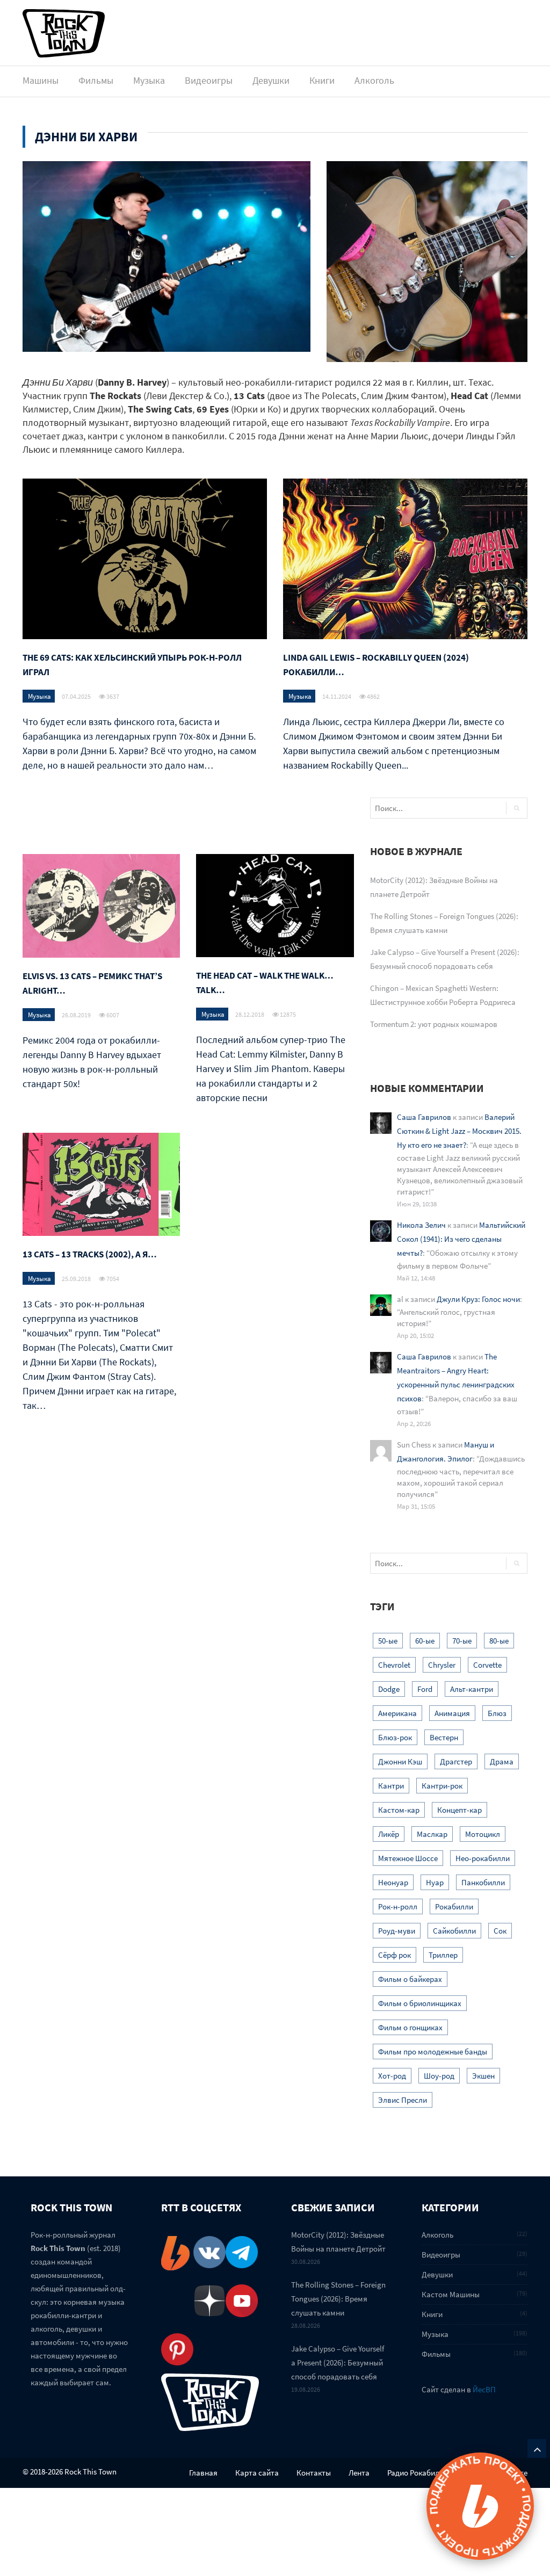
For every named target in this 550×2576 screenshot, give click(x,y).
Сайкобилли (454, 1931)
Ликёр (389, 1834)
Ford (425, 1689)
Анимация (452, 1713)
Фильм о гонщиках (410, 2027)
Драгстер (456, 1761)
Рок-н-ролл (398, 1906)
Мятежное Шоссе (408, 1858)
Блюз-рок (395, 1737)
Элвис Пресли (403, 2100)
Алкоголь (374, 80)
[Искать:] (426, 808)
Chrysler (442, 1665)
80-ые (499, 1641)
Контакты (314, 2473)
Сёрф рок (395, 1955)
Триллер (443, 1955)
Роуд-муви (397, 1931)
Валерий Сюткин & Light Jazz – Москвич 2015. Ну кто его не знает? (459, 1131)
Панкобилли (483, 1882)
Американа (397, 1713)
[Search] (516, 808)
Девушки (271, 80)
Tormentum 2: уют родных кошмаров (434, 1024)
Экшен (483, 2076)
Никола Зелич (421, 1225)
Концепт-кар (459, 1810)
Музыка (149, 80)
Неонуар (393, 1882)
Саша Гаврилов (424, 1117)
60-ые (425, 1641)
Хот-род (392, 2076)
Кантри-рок (442, 1786)
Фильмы (96, 80)
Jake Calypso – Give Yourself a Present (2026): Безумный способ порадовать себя (338, 2362)
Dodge (389, 1689)
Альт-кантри (472, 1689)
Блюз (497, 1713)
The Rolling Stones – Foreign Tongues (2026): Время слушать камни (338, 2299)
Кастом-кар (399, 1810)
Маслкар (432, 1834)
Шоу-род (439, 2076)
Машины (41, 80)
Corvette (487, 1665)
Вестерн (444, 1737)
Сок (500, 1931)
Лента (359, 2473)
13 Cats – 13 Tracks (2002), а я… (90, 1254)
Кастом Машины (451, 2294)
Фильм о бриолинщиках (420, 2003)
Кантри (391, 1786)
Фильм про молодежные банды (433, 2052)
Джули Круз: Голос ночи (478, 1299)
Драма (502, 1761)
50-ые (388, 1641)
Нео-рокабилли (483, 1858)
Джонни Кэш (400, 1761)
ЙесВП (484, 2389)
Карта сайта (257, 2473)
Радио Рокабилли (418, 2473)
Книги (322, 80)
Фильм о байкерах (410, 1979)
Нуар (435, 1882)
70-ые (462, 1641)
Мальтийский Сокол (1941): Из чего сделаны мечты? (461, 1239)
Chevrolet (394, 1665)
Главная (203, 2473)
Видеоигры (209, 80)
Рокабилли (454, 1906)
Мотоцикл (483, 1834)
